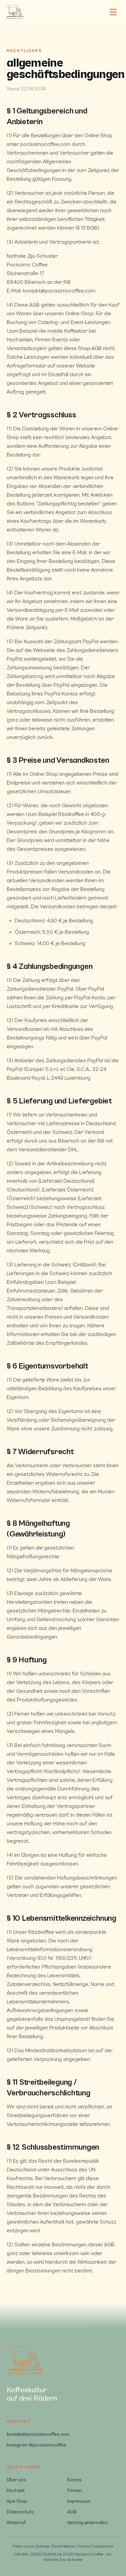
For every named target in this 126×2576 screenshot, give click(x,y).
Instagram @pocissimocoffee (36, 2445)
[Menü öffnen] (113, 12)
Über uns (16, 2480)
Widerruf (16, 2523)
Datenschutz (20, 2512)
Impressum (79, 2501)
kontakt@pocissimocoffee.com (38, 2434)
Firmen (75, 2491)
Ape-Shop (17, 2501)
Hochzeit (16, 2491)
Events (74, 2480)
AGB (72, 2512)
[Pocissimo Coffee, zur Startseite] (15, 12)
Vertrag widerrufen (87, 2523)
